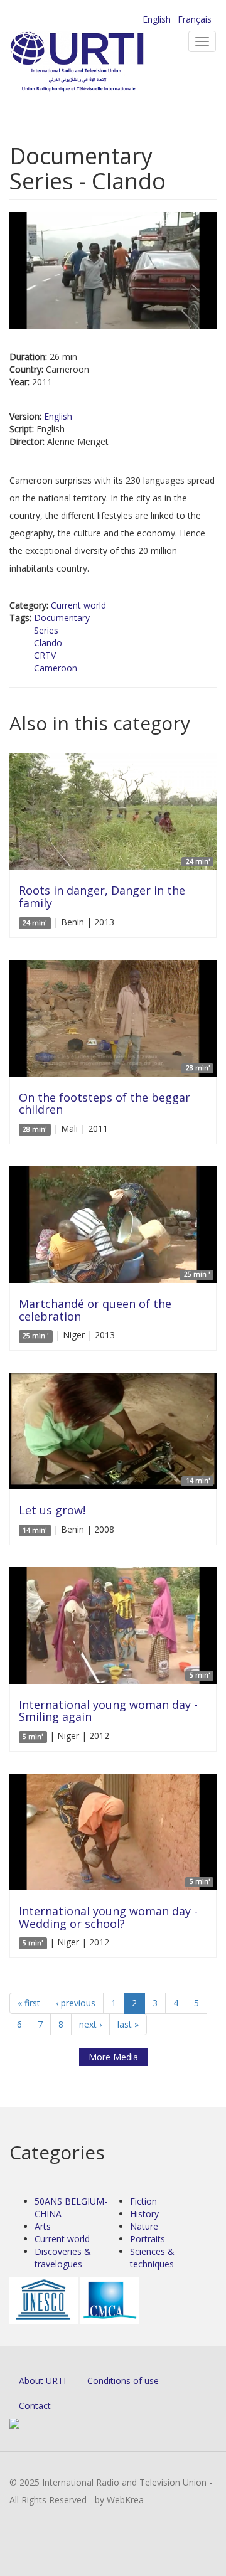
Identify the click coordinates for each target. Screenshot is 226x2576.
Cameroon (56, 668)
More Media (113, 2057)
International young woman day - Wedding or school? (108, 1917)
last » (128, 2024)
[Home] (97, 63)
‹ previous (76, 2003)
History (144, 2214)
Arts (43, 2226)
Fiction (143, 2201)
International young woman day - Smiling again (108, 1711)
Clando (48, 643)
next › (90, 2024)
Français (195, 19)
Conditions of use (123, 2381)
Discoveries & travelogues (63, 2258)
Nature (144, 2226)
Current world (78, 605)
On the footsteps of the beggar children (105, 1104)
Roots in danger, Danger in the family (102, 897)
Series (46, 630)
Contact (35, 2406)
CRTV (45, 655)
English (157, 19)
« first (29, 2003)
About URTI (42, 2381)
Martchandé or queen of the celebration (95, 1310)
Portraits (148, 2239)
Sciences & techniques (152, 2258)
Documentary (62, 618)
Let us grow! (52, 1510)
